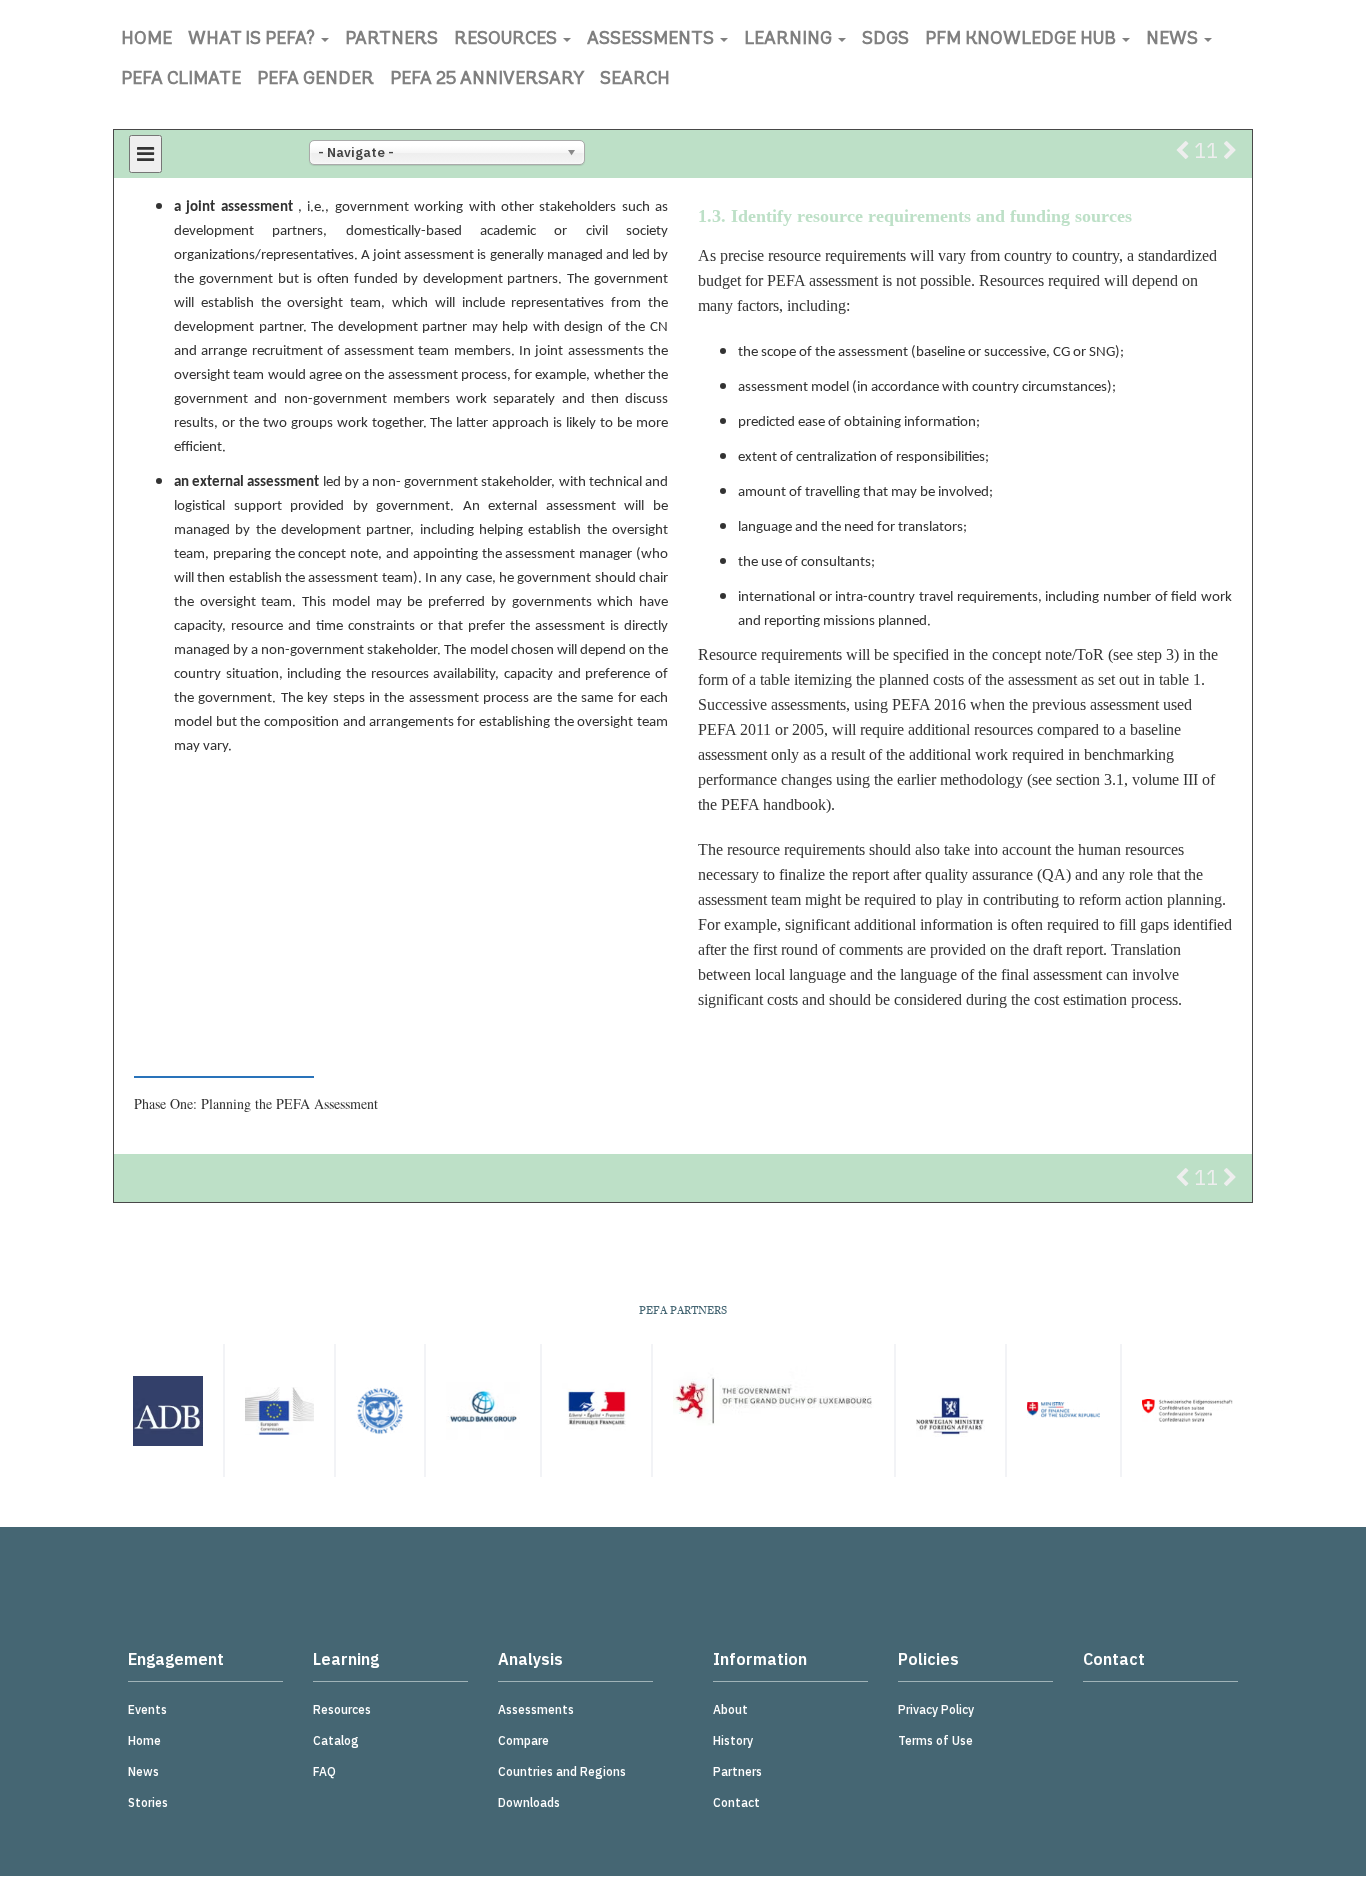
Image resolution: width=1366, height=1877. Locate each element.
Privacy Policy (936, 1709)
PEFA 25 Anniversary (487, 80)
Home (146, 40)
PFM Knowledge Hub (1022, 40)
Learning (790, 40)
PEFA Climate (181, 80)
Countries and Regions (562, 1771)
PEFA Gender (315, 80)
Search (635, 80)
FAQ (324, 1771)
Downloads (529, 1802)
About (730, 1709)
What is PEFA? (253, 40)
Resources (507, 40)
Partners (391, 40)
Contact (736, 1802)
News (1174, 40)
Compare (523, 1740)
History (733, 1740)
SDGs (885, 40)
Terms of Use (935, 1740)
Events (147, 1709)
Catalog (336, 1740)
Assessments (652, 40)
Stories (148, 1802)
